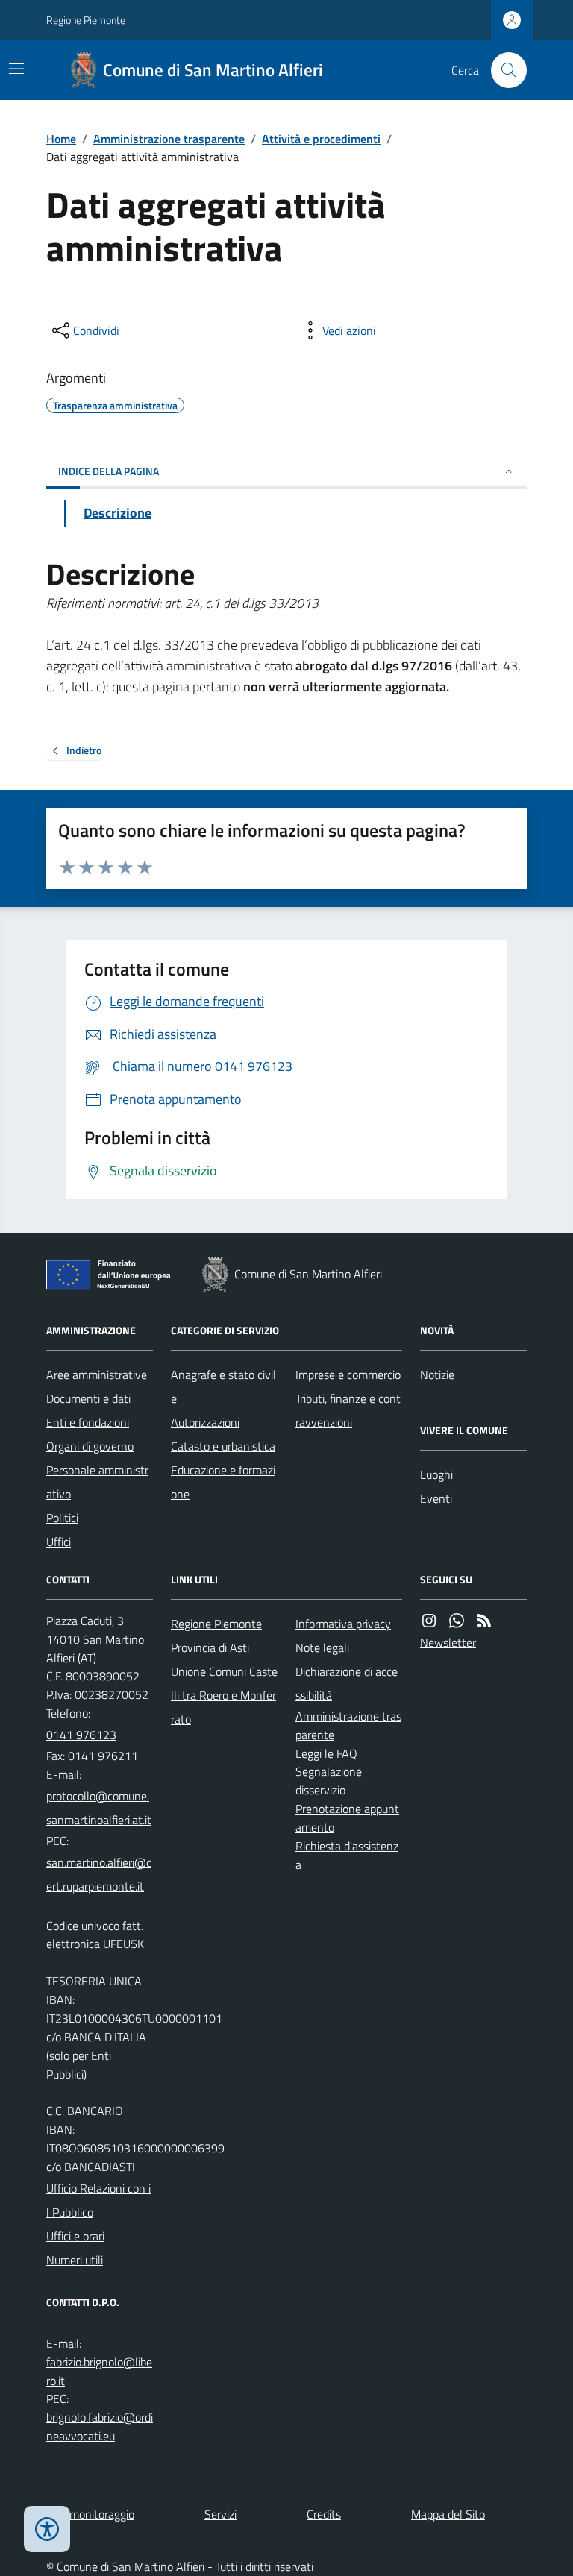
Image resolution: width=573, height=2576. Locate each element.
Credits (324, 2514)
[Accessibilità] (47, 2529)
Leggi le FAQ (326, 1753)
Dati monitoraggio (90, 2514)
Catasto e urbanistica (223, 1446)
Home (61, 139)
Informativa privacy (343, 1624)
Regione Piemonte (86, 20)
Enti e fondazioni (88, 1422)
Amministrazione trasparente (169, 139)
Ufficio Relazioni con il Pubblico (98, 2200)
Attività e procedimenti (321, 139)
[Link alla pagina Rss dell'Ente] (484, 1621)
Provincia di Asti (210, 1647)
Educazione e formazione (223, 1482)
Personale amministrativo (97, 1482)
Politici (62, 1518)
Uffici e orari (75, 2236)
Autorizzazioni (205, 1422)
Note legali (322, 1647)
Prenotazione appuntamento (347, 1818)
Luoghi (436, 1474)
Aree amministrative (97, 1375)
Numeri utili (75, 2260)
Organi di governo (90, 1446)
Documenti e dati (88, 1398)
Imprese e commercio (348, 1375)
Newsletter (448, 1642)
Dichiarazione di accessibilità (347, 1683)
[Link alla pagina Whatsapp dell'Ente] (457, 1621)
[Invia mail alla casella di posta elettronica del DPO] (100, 2372)
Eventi (436, 1498)
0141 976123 (81, 1735)
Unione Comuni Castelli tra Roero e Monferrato (224, 1695)
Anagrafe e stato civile (223, 1386)
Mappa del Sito (448, 2514)
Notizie (437, 1375)
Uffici (59, 1542)
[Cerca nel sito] (503, 70)
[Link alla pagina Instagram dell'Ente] (429, 1621)
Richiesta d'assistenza (347, 1855)
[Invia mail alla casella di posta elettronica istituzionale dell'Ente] (100, 1808)
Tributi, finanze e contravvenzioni (348, 1410)
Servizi (220, 2514)
